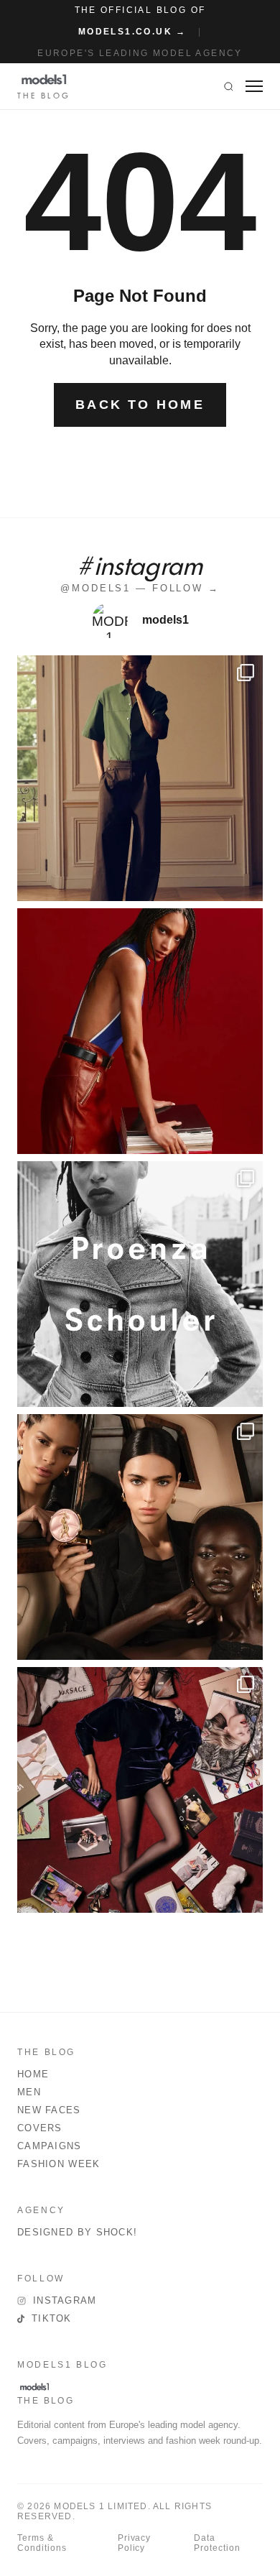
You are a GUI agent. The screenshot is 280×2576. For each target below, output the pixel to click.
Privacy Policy (135, 2543)
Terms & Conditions (42, 2543)
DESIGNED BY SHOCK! (77, 2232)
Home (33, 2074)
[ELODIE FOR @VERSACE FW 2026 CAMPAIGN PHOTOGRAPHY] (140, 1031)
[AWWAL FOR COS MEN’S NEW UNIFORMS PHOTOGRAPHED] (140, 778)
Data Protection (217, 2543)
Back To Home (140, 405)
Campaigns (50, 2146)
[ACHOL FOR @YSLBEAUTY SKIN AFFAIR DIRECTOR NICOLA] (140, 1537)
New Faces (49, 2110)
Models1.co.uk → (132, 32)
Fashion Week (59, 2164)
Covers (40, 2128)
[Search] (229, 86)
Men (29, 2092)
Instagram (65, 2300)
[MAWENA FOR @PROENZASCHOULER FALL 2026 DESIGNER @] (140, 1284)
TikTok (52, 2318)
